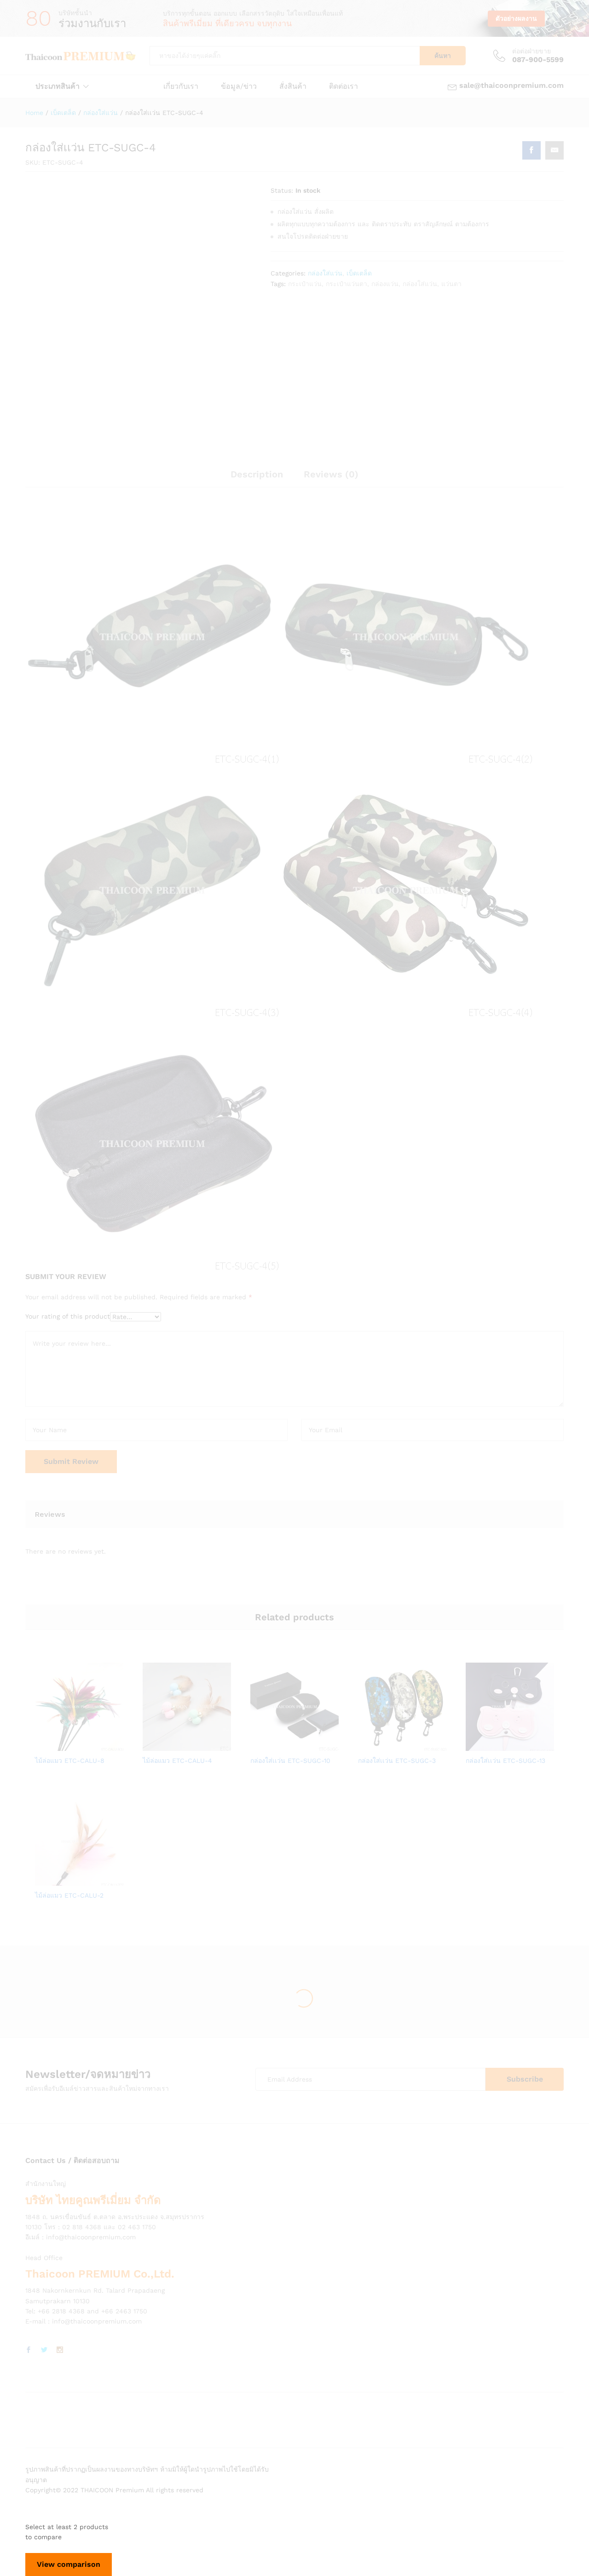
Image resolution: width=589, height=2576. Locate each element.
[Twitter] (44, 2350)
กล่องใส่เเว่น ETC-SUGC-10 (290, 1761)
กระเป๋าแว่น (305, 284)
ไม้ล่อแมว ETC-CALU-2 (69, 1895)
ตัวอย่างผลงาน (516, 18)
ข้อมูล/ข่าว (239, 86)
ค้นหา (443, 56)
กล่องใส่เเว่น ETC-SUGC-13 (505, 1761)
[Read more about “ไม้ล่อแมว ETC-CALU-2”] (47, 1880)
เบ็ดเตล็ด (359, 273)
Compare (111, 1745)
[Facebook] (29, 2350)
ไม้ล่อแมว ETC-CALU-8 (70, 1761)
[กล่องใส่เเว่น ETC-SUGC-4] (531, 150)
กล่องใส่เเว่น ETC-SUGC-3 (397, 1761)
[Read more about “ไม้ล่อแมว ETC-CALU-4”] (155, 1745)
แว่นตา (451, 284)
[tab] (257, 478)
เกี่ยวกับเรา (181, 86)
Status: (282, 190)
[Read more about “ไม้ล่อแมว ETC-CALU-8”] (47, 1745)
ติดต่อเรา (344, 86)
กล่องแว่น (385, 284)
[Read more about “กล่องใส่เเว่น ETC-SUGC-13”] (478, 1745)
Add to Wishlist (90, 1745)
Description (257, 474)
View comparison (69, 2564)
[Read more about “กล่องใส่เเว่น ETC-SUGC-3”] (370, 1745)
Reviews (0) (331, 474)
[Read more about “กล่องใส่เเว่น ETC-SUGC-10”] (263, 1745)
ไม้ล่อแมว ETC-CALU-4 (177, 1761)
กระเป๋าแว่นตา (346, 284)
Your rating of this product (68, 1316)
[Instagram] (60, 2350)
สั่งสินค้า (293, 86)
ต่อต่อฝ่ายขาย (531, 51)
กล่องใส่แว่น (325, 273)
